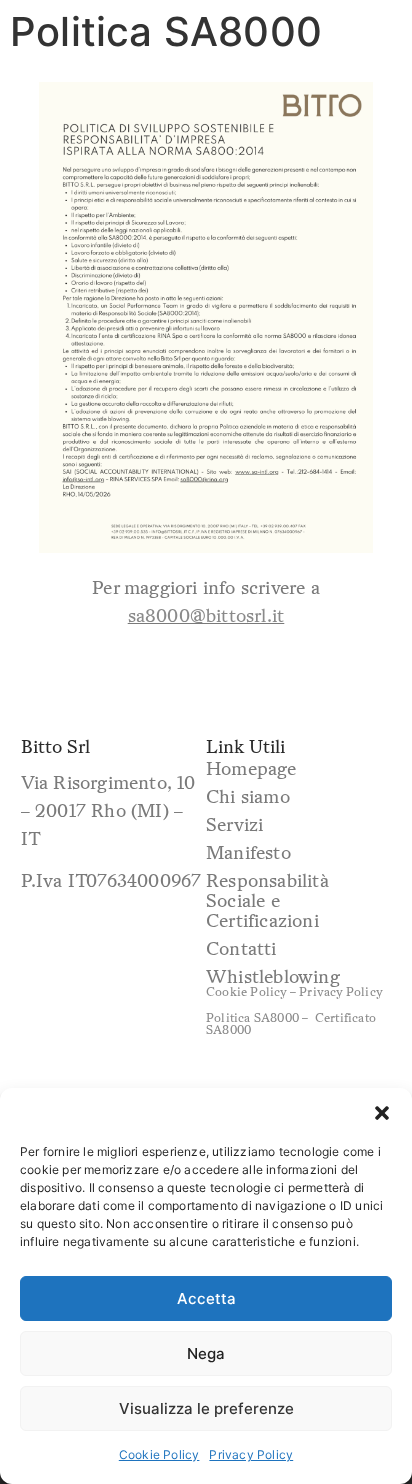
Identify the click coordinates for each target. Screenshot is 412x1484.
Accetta (206, 1298)
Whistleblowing (273, 976)
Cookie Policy (159, 1454)
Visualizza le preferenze (206, 1408)
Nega (206, 1353)
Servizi (234, 824)
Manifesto (248, 852)
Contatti (241, 948)
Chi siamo (248, 796)
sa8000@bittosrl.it (206, 615)
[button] (382, 1113)
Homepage (251, 768)
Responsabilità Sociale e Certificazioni (267, 900)
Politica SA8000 (252, 1017)
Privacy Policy (251, 1454)
